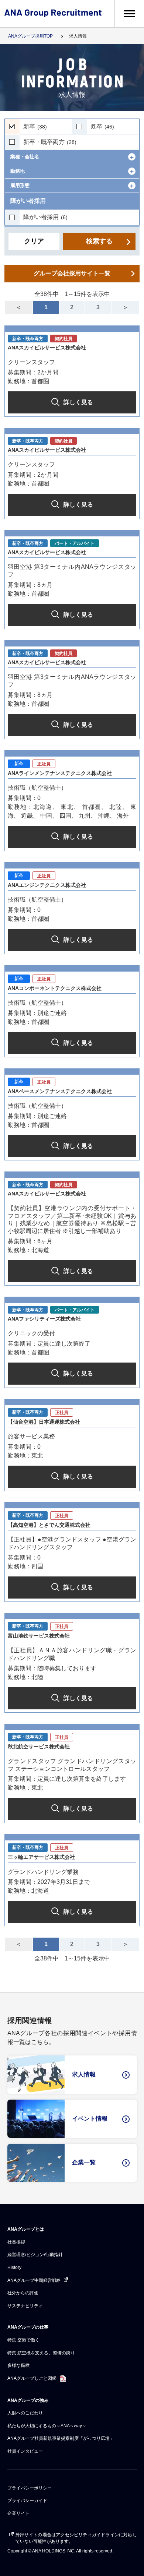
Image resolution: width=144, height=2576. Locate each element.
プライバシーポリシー (30, 2488)
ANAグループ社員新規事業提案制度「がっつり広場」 (61, 2438)
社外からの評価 (23, 2293)
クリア (34, 241)
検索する (99, 241)
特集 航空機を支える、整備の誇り (41, 2353)
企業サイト (18, 2513)
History (14, 2267)
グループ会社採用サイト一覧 (72, 273)
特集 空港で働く (23, 2340)
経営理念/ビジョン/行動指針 (35, 2255)
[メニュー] (129, 14)
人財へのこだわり (25, 2413)
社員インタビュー (25, 2451)
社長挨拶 (16, 2242)
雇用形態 (20, 185)
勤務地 (18, 171)
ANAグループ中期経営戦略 (35, 2280)
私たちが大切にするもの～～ (47, 2426)
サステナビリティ (25, 2306)
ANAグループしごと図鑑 (32, 2378)
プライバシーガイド (27, 2501)
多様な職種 (18, 2365)
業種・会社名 (25, 157)
